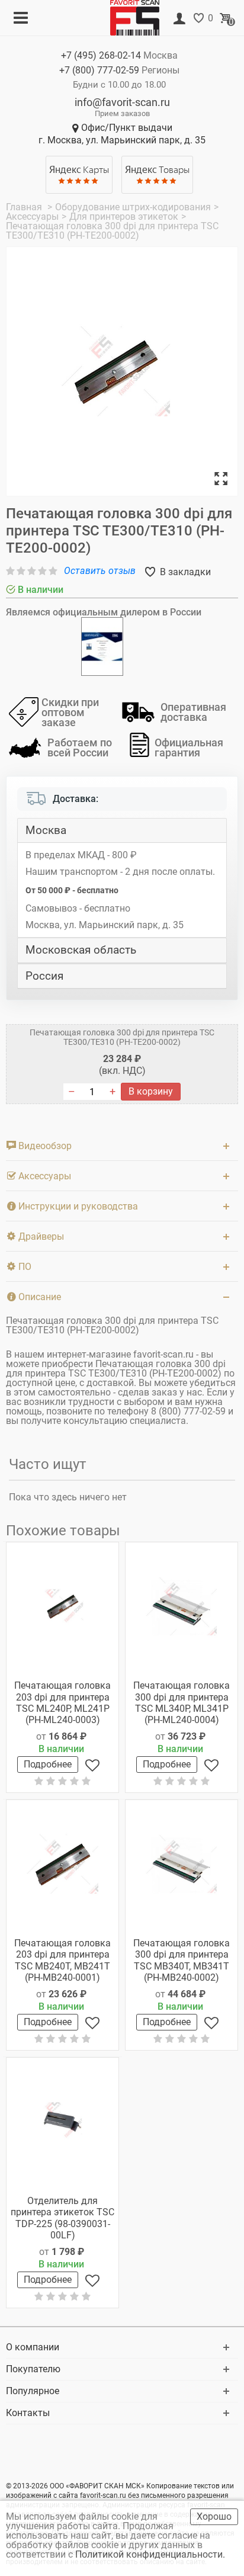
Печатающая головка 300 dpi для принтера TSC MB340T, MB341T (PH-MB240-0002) (182, 1960)
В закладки (184, 572)
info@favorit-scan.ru (122, 102)
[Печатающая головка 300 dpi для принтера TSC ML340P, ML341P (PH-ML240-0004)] (182, 1606)
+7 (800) (99, 70)
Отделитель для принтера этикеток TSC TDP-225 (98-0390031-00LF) (62, 2218)
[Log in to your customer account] (180, 19)
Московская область (81, 950)
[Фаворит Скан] (139, 17)
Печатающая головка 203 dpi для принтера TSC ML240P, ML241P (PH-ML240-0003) (62, 1703)
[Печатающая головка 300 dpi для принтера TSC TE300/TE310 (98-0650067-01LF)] (122, 372)
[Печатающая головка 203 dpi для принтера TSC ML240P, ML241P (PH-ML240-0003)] (62, 1606)
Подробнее (48, 1764)
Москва (46, 830)
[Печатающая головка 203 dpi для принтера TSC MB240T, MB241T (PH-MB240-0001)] (62, 1864)
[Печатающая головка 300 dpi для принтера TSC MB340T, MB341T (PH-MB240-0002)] (182, 1864)
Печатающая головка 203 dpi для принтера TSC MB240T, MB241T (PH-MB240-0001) (62, 1960)
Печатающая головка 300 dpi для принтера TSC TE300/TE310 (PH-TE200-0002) (122, 1037)
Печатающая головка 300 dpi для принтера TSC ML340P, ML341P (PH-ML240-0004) (182, 1703)
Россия (44, 976)
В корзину (151, 1091)
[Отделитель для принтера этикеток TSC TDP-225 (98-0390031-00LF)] (62, 2122)
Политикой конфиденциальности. (151, 2554)
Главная (25, 207)
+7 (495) (101, 55)
